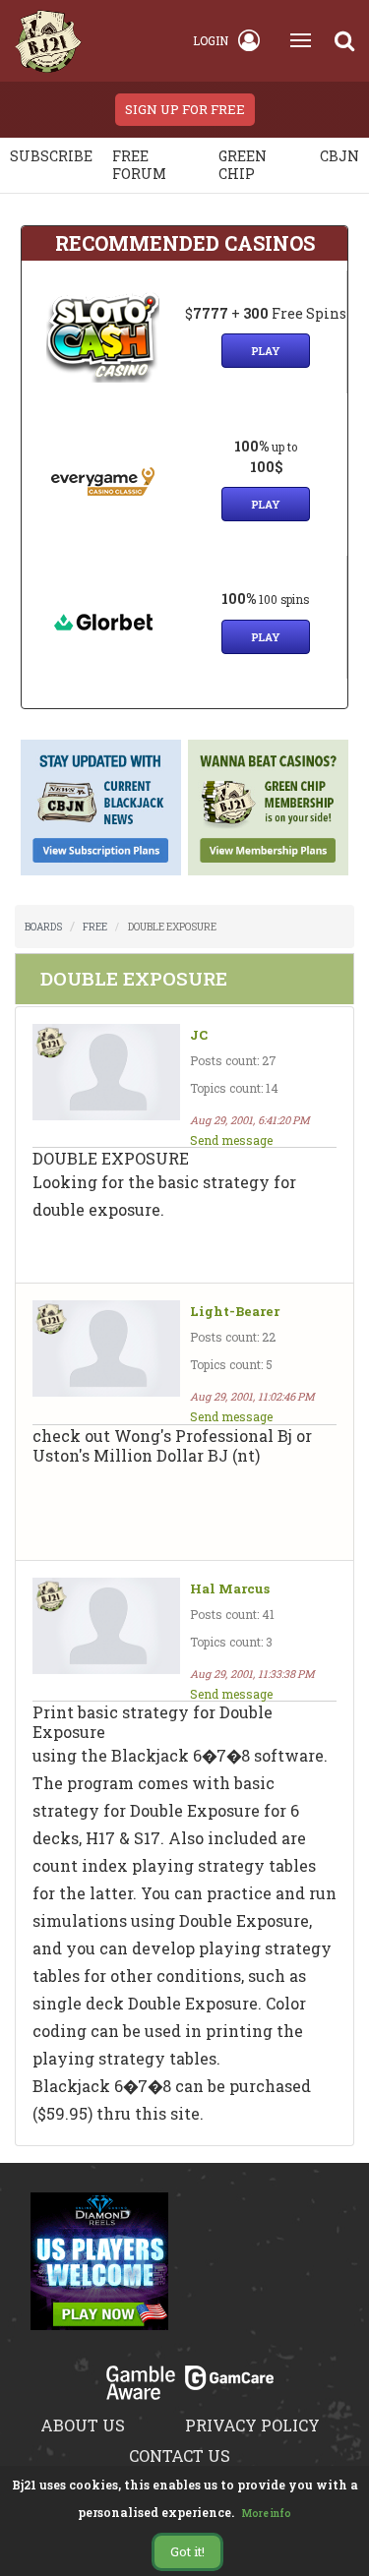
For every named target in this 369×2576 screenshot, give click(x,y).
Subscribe (51, 156)
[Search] (344, 40)
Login (211, 40)
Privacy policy (252, 2425)
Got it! (187, 2551)
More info (267, 2514)
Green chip (243, 165)
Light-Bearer (235, 1312)
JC (199, 1035)
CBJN (339, 156)
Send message (231, 1140)
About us (83, 2425)
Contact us (180, 2456)
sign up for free (185, 109)
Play (266, 351)
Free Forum (139, 165)
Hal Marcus (230, 1589)
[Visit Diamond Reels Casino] (99, 2272)
